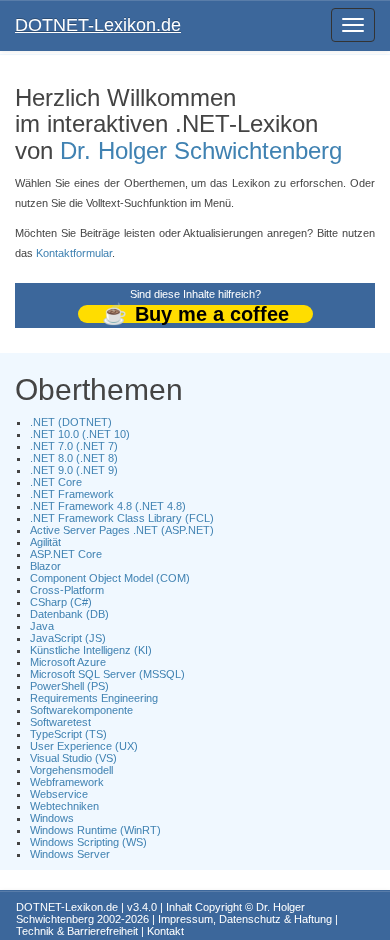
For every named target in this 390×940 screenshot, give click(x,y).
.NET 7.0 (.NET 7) (74, 446)
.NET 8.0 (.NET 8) (74, 458)
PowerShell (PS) (69, 686)
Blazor (45, 566)
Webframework (67, 782)
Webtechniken (64, 806)
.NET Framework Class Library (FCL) (122, 518)
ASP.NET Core (66, 554)
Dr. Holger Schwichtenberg (201, 150)
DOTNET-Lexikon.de (98, 25)
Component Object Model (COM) (110, 578)
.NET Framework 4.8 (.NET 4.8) (108, 506)
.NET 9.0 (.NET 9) (74, 470)
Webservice (59, 794)
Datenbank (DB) (69, 614)
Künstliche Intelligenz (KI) (91, 650)
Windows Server (70, 854)
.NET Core (56, 482)
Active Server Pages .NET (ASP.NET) (122, 530)
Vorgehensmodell (71, 770)
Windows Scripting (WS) (88, 842)
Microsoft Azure (68, 662)
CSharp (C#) (61, 602)
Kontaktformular (74, 253)
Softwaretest (60, 722)
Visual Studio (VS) (73, 758)
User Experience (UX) (84, 746)
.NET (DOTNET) (71, 422)
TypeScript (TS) (68, 734)
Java (42, 626)
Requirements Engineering (94, 698)
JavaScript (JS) (68, 638)
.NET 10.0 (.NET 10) (80, 434)
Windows (52, 818)
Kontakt (165, 931)
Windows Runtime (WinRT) (95, 830)
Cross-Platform (67, 590)
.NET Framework (72, 494)
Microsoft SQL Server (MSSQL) (107, 674)
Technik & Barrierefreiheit (77, 931)
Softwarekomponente (81, 710)
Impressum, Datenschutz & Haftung (245, 919)
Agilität (45, 542)
